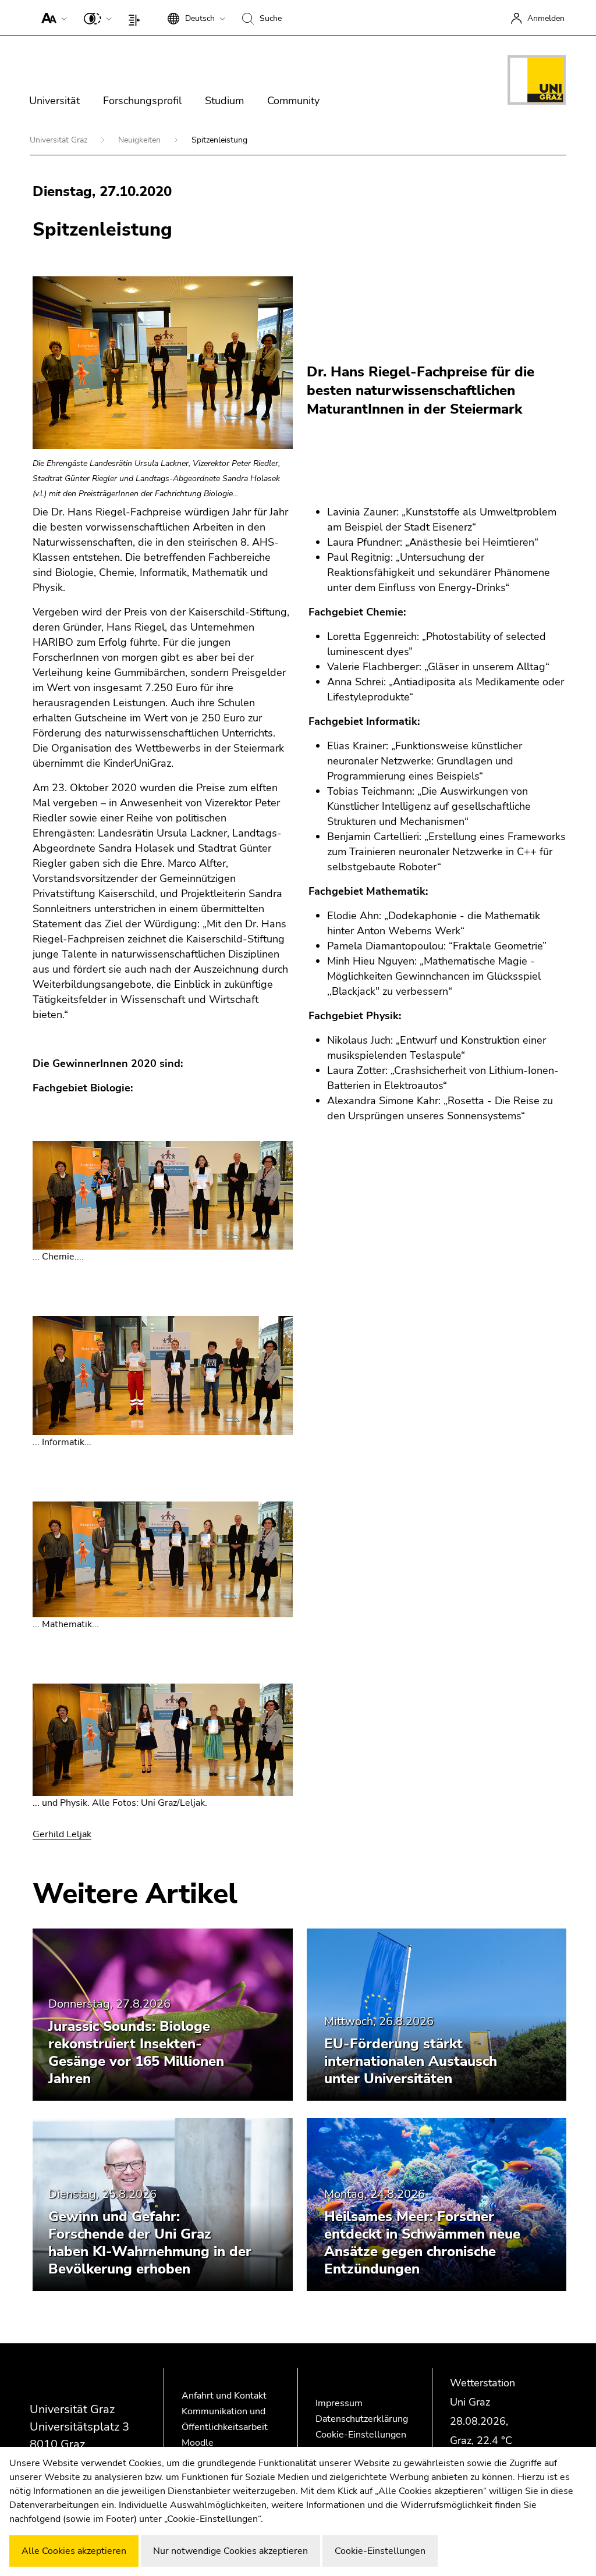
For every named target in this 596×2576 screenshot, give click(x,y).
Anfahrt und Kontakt (224, 2396)
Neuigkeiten (141, 140)
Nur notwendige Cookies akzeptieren (230, 2551)
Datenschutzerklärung (362, 2419)
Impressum (339, 2403)
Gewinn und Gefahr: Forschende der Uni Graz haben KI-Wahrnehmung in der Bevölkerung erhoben (150, 2243)
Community (293, 101)
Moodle (198, 2443)
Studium (224, 101)
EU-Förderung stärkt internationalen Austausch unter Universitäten (411, 2061)
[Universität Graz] (537, 82)
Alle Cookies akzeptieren (74, 2551)
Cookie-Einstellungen (361, 2435)
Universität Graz (60, 140)
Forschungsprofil (142, 101)
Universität (54, 101)
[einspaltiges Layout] (137, 17)
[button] (52, 17)
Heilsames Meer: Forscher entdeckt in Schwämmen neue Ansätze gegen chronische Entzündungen (422, 2243)
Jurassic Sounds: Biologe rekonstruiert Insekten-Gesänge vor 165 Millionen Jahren (136, 2052)
